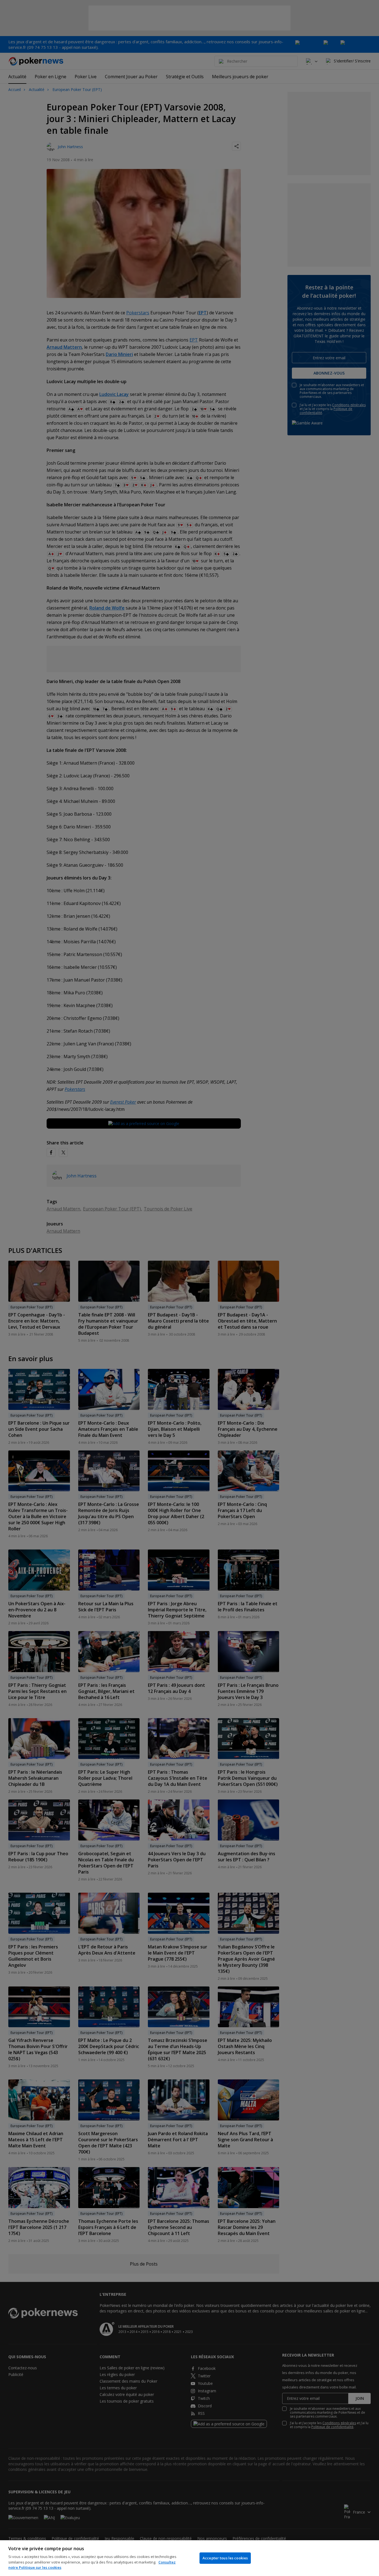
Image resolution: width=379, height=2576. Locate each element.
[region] (189, 2558)
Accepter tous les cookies (225, 2558)
